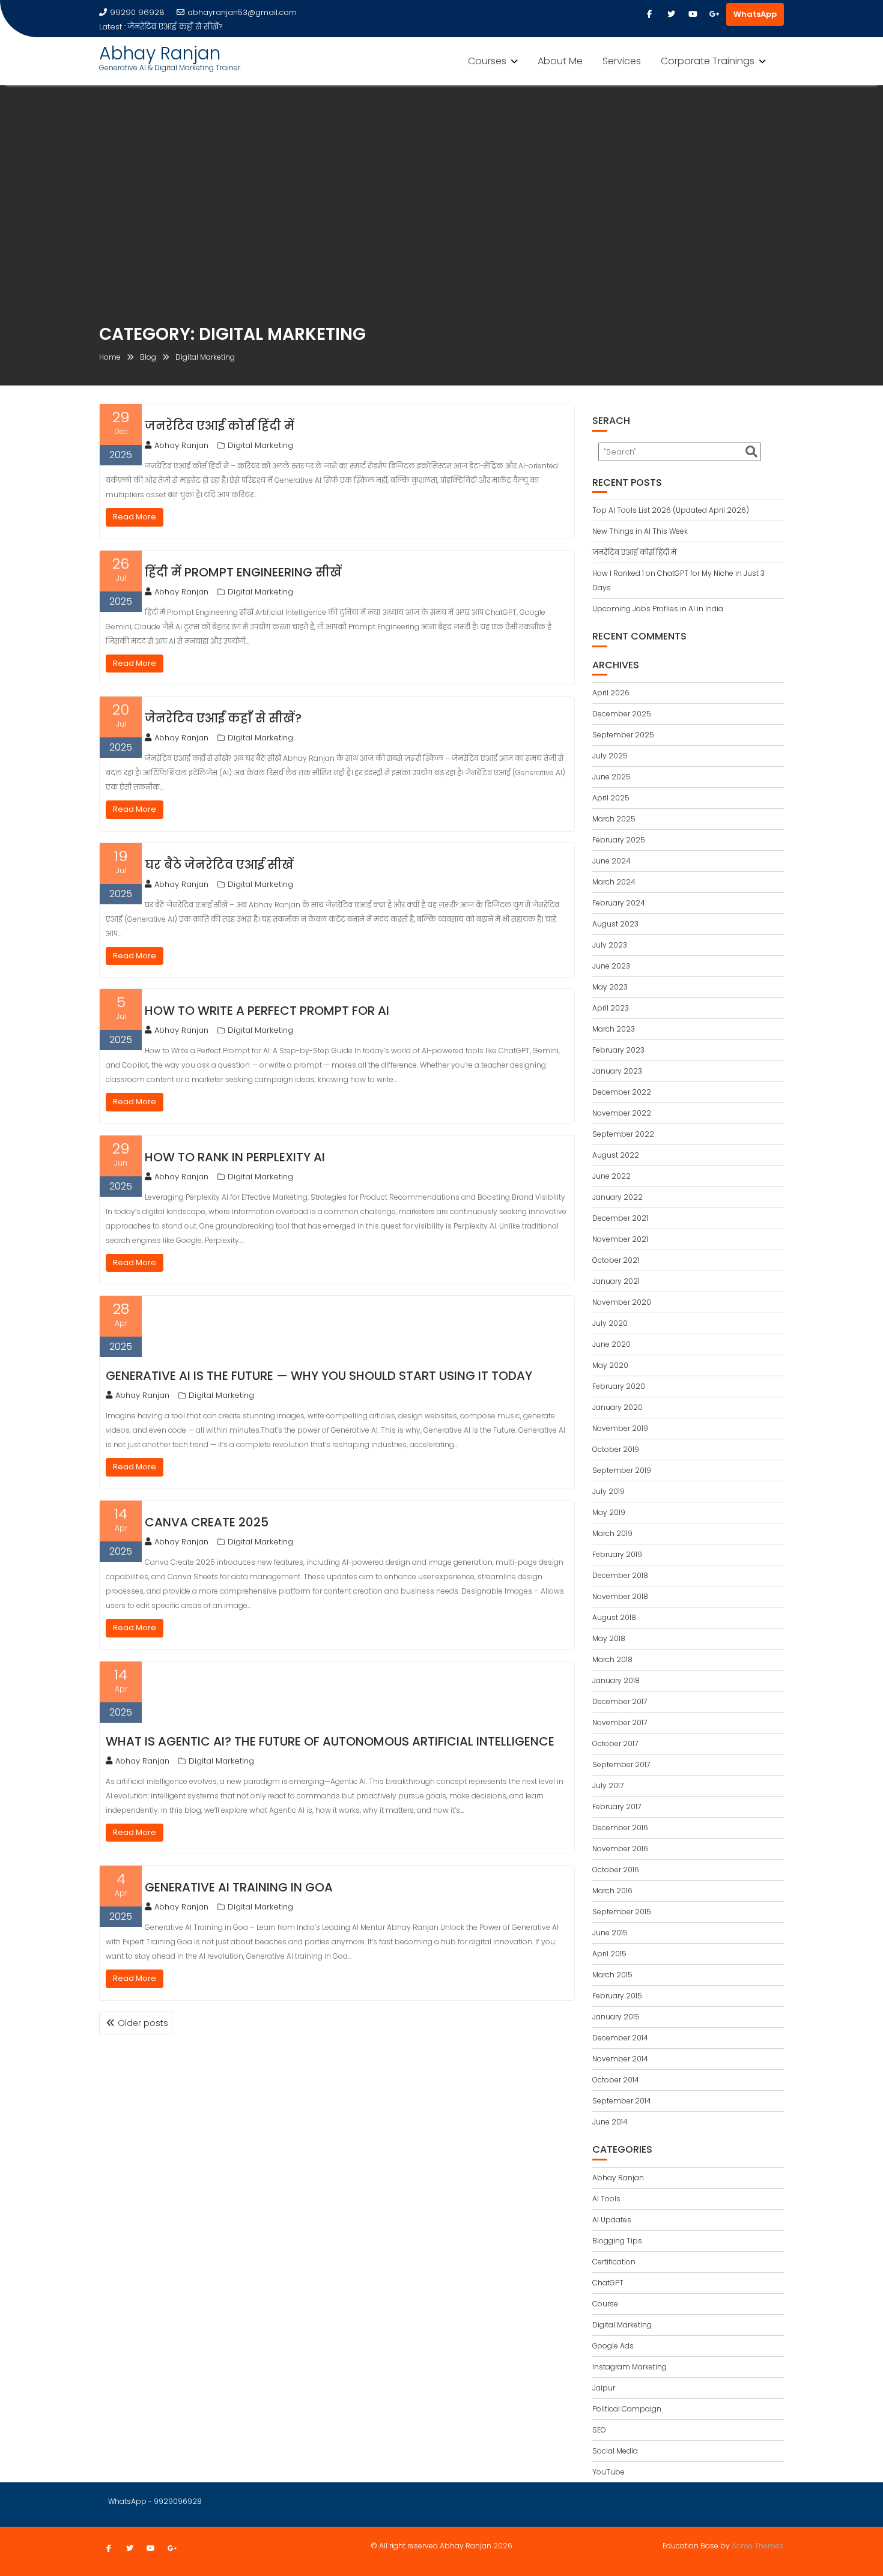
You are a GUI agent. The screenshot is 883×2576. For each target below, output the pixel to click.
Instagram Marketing (630, 2367)
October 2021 (616, 1260)
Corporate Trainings (708, 53)
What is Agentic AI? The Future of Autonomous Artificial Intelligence (330, 1741)
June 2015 (610, 1933)
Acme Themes (758, 2546)
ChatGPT (608, 2283)
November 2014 (620, 2059)
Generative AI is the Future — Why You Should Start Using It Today (319, 1376)
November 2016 (620, 1849)
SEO (599, 2430)
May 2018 (609, 1638)
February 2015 (617, 1996)
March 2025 (614, 819)
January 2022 (617, 1197)
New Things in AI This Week (640, 531)
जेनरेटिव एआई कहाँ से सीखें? (223, 718)
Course (605, 2304)
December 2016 (620, 1828)
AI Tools (606, 2199)
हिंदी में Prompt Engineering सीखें (243, 572)
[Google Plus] (714, 14)
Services (622, 53)
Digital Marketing (260, 445)
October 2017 (615, 1743)
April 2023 (611, 1008)
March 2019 (612, 1533)
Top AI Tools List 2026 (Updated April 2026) (671, 510)
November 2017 (620, 1722)
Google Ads (613, 2346)
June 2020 (611, 1344)
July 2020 (610, 1323)
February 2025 (619, 840)
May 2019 (609, 1512)
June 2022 (611, 1176)
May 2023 (610, 987)
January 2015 (616, 2017)
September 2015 (622, 1912)
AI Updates (612, 2220)
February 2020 (619, 1386)
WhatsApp (755, 14)
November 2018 (620, 1596)
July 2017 (608, 1785)
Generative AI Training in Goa (239, 1887)
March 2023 (614, 1029)
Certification (614, 2262)
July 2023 (610, 945)
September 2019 (622, 1470)
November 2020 (622, 1302)
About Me (560, 53)
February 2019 (617, 1554)
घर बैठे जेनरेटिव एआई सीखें (385, 12)
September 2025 (623, 735)
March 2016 (612, 1891)
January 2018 (616, 1680)
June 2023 (611, 966)
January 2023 (617, 1071)
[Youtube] (693, 14)
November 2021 (620, 1239)
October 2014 (616, 2080)
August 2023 (615, 924)
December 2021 (620, 1218)
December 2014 (620, 2038)
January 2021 (616, 1281)
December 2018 (620, 1575)
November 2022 (622, 1113)
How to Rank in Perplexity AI (235, 1157)
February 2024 (619, 903)
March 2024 (614, 882)
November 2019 (620, 1428)
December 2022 (622, 1092)
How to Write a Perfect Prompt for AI (267, 1011)
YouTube (608, 2472)
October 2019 (616, 1449)
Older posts (143, 2023)
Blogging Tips (617, 2241)
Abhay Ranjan (160, 45)
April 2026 (611, 693)
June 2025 (611, 777)
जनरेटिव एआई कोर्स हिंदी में (220, 426)
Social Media (615, 2451)
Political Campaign (627, 2409)
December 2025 (622, 714)
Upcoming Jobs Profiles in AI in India (658, 609)
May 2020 (610, 1365)
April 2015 (609, 1954)
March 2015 (612, 1975)
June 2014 (610, 2122)
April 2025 (611, 798)
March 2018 (612, 1659)
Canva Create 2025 (207, 1522)
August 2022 (616, 1155)
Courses (487, 53)
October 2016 (616, 1870)
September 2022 (623, 1134)
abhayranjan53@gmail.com (242, 12)
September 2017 (621, 1764)
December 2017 (620, 1701)
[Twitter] (671, 14)
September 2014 (622, 2101)
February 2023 (618, 1050)
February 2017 (617, 1807)
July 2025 (610, 756)
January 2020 (617, 1407)
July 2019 (608, 1491)
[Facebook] (649, 14)
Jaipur (604, 2388)
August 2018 (614, 1617)
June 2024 (611, 861)
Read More (135, 517)
